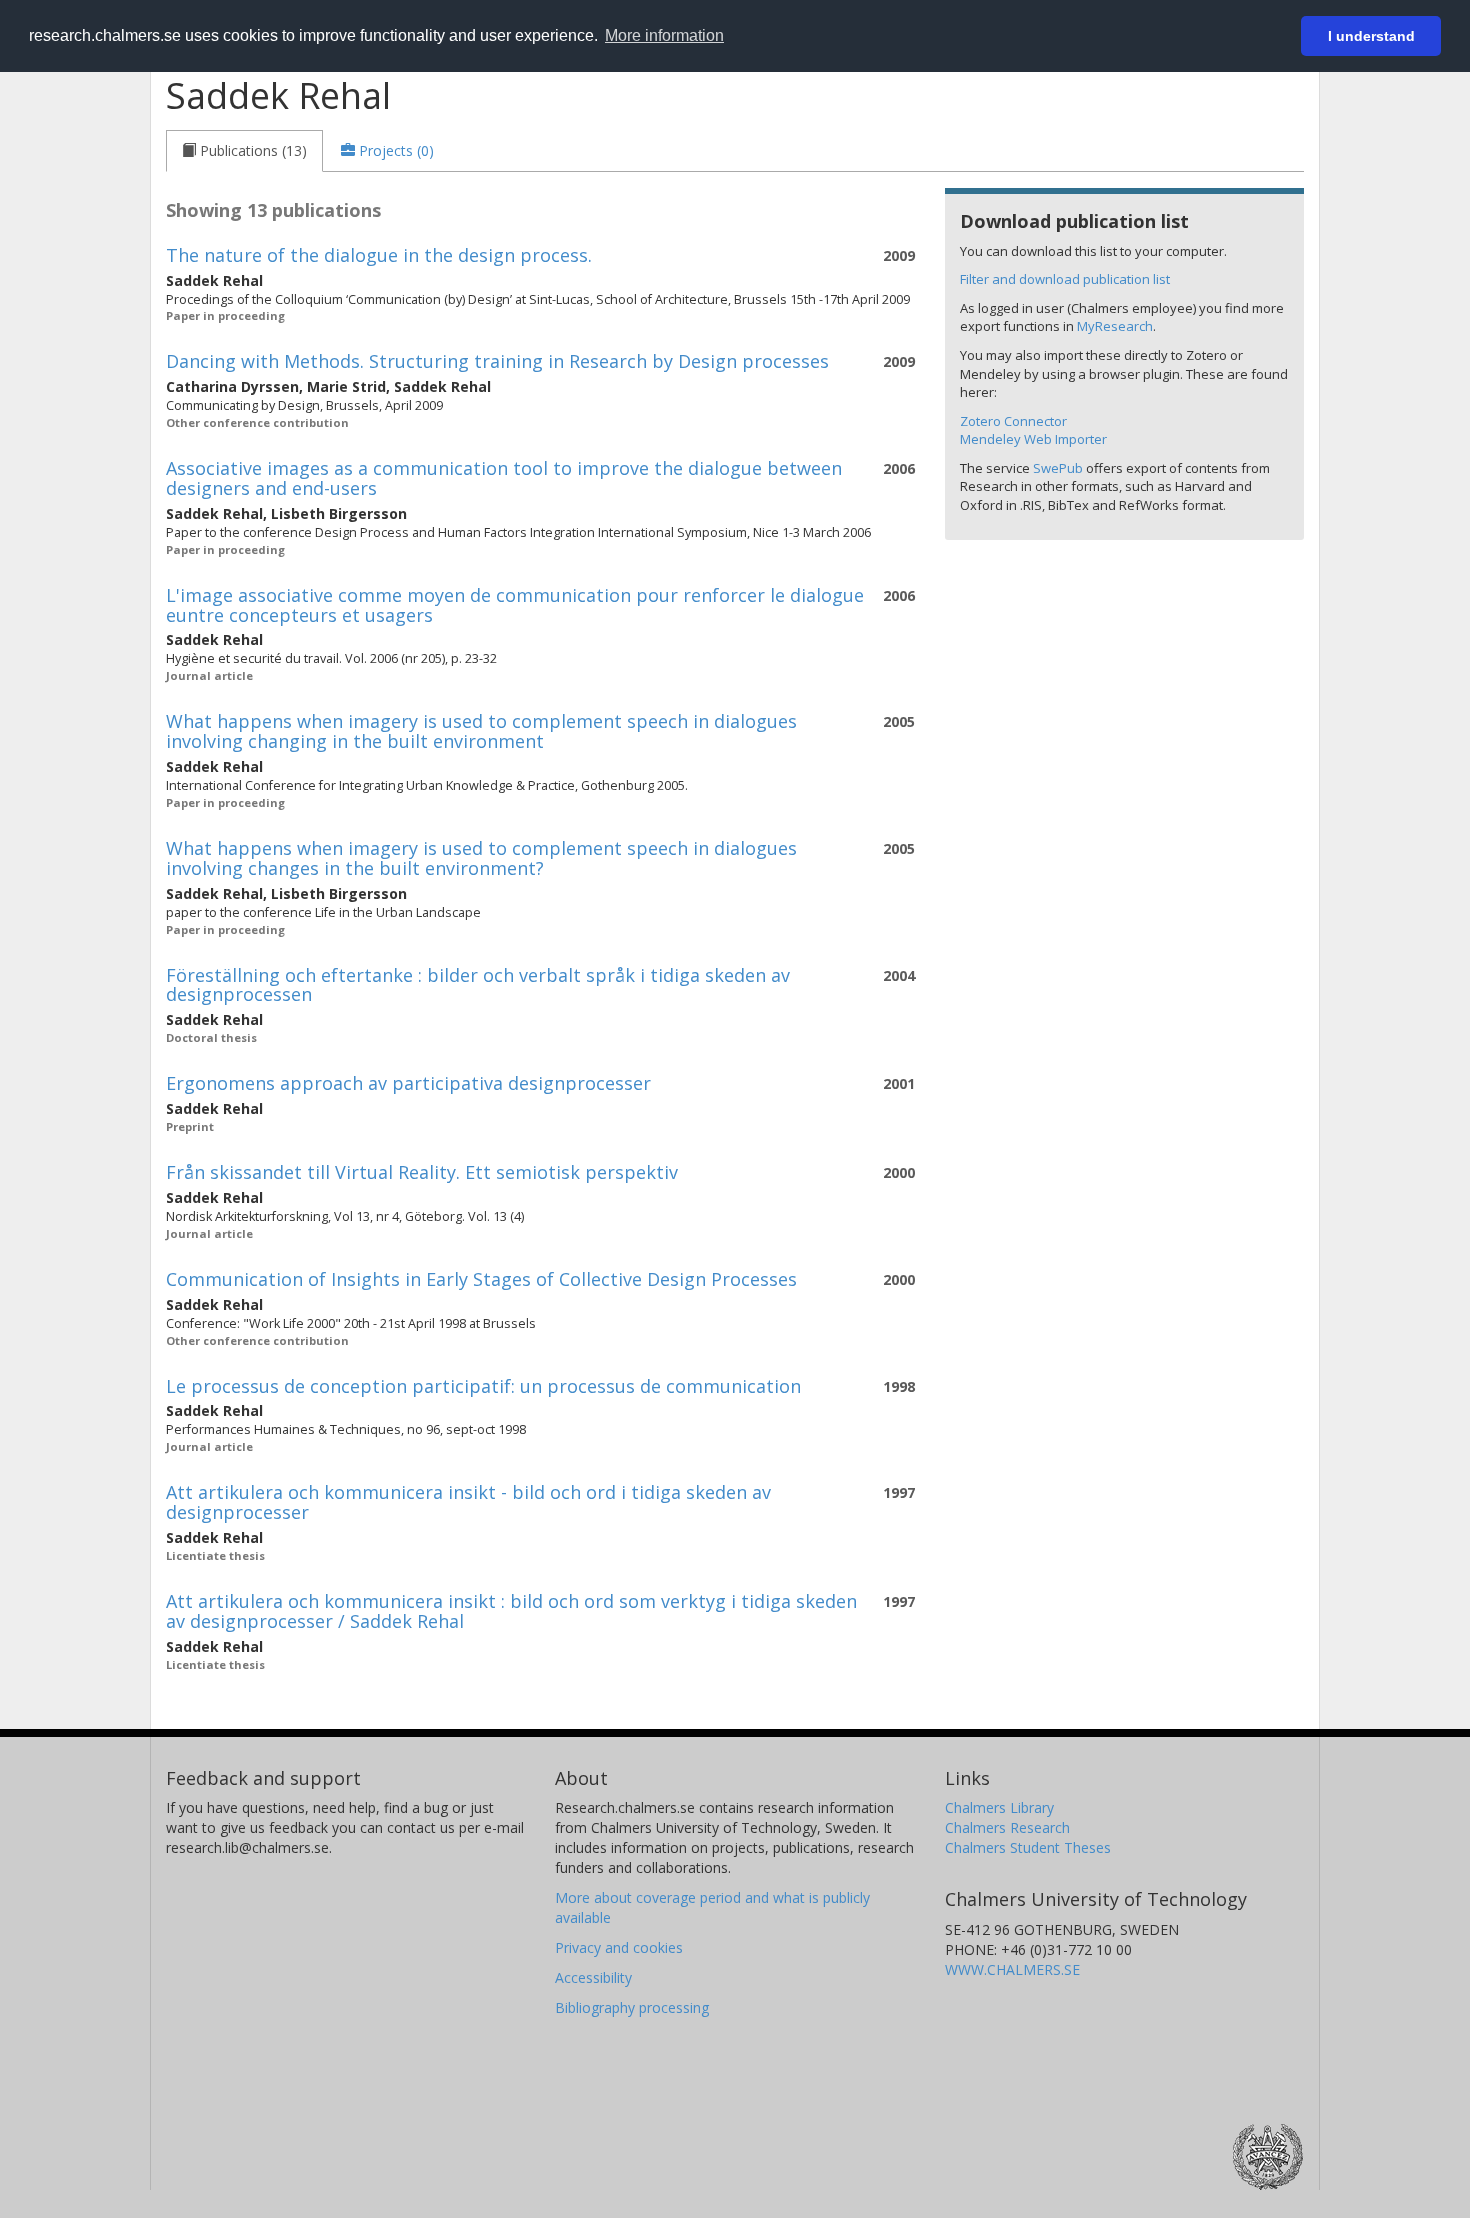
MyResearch (1115, 326)
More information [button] (664, 35)
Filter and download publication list (1065, 279)
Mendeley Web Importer (1033, 439)
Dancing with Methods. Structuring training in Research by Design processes (497, 361)
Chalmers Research (1007, 1827)
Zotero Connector (1013, 421)
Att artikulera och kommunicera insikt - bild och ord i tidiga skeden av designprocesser (468, 1502)
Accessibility (593, 1977)
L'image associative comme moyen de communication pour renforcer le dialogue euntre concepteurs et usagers (515, 605)
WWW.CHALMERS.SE (1012, 1969)
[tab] (244, 151)
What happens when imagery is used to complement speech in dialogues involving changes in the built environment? (481, 858)
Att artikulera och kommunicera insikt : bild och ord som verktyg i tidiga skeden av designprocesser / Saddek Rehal (511, 1611)
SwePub (1058, 468)
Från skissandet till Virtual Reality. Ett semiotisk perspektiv (422, 1172)
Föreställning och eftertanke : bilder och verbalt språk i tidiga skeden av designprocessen (478, 985)
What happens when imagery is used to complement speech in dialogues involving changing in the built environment (481, 731)
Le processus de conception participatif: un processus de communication (483, 1386)
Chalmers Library (999, 1807)
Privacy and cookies (619, 1947)
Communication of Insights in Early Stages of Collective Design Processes (481, 1279)
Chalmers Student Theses (1028, 1847)
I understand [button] (1371, 36)
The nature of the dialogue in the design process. (379, 255)
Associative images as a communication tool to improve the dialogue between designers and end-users (504, 478)
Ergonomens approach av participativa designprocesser (408, 1083)
